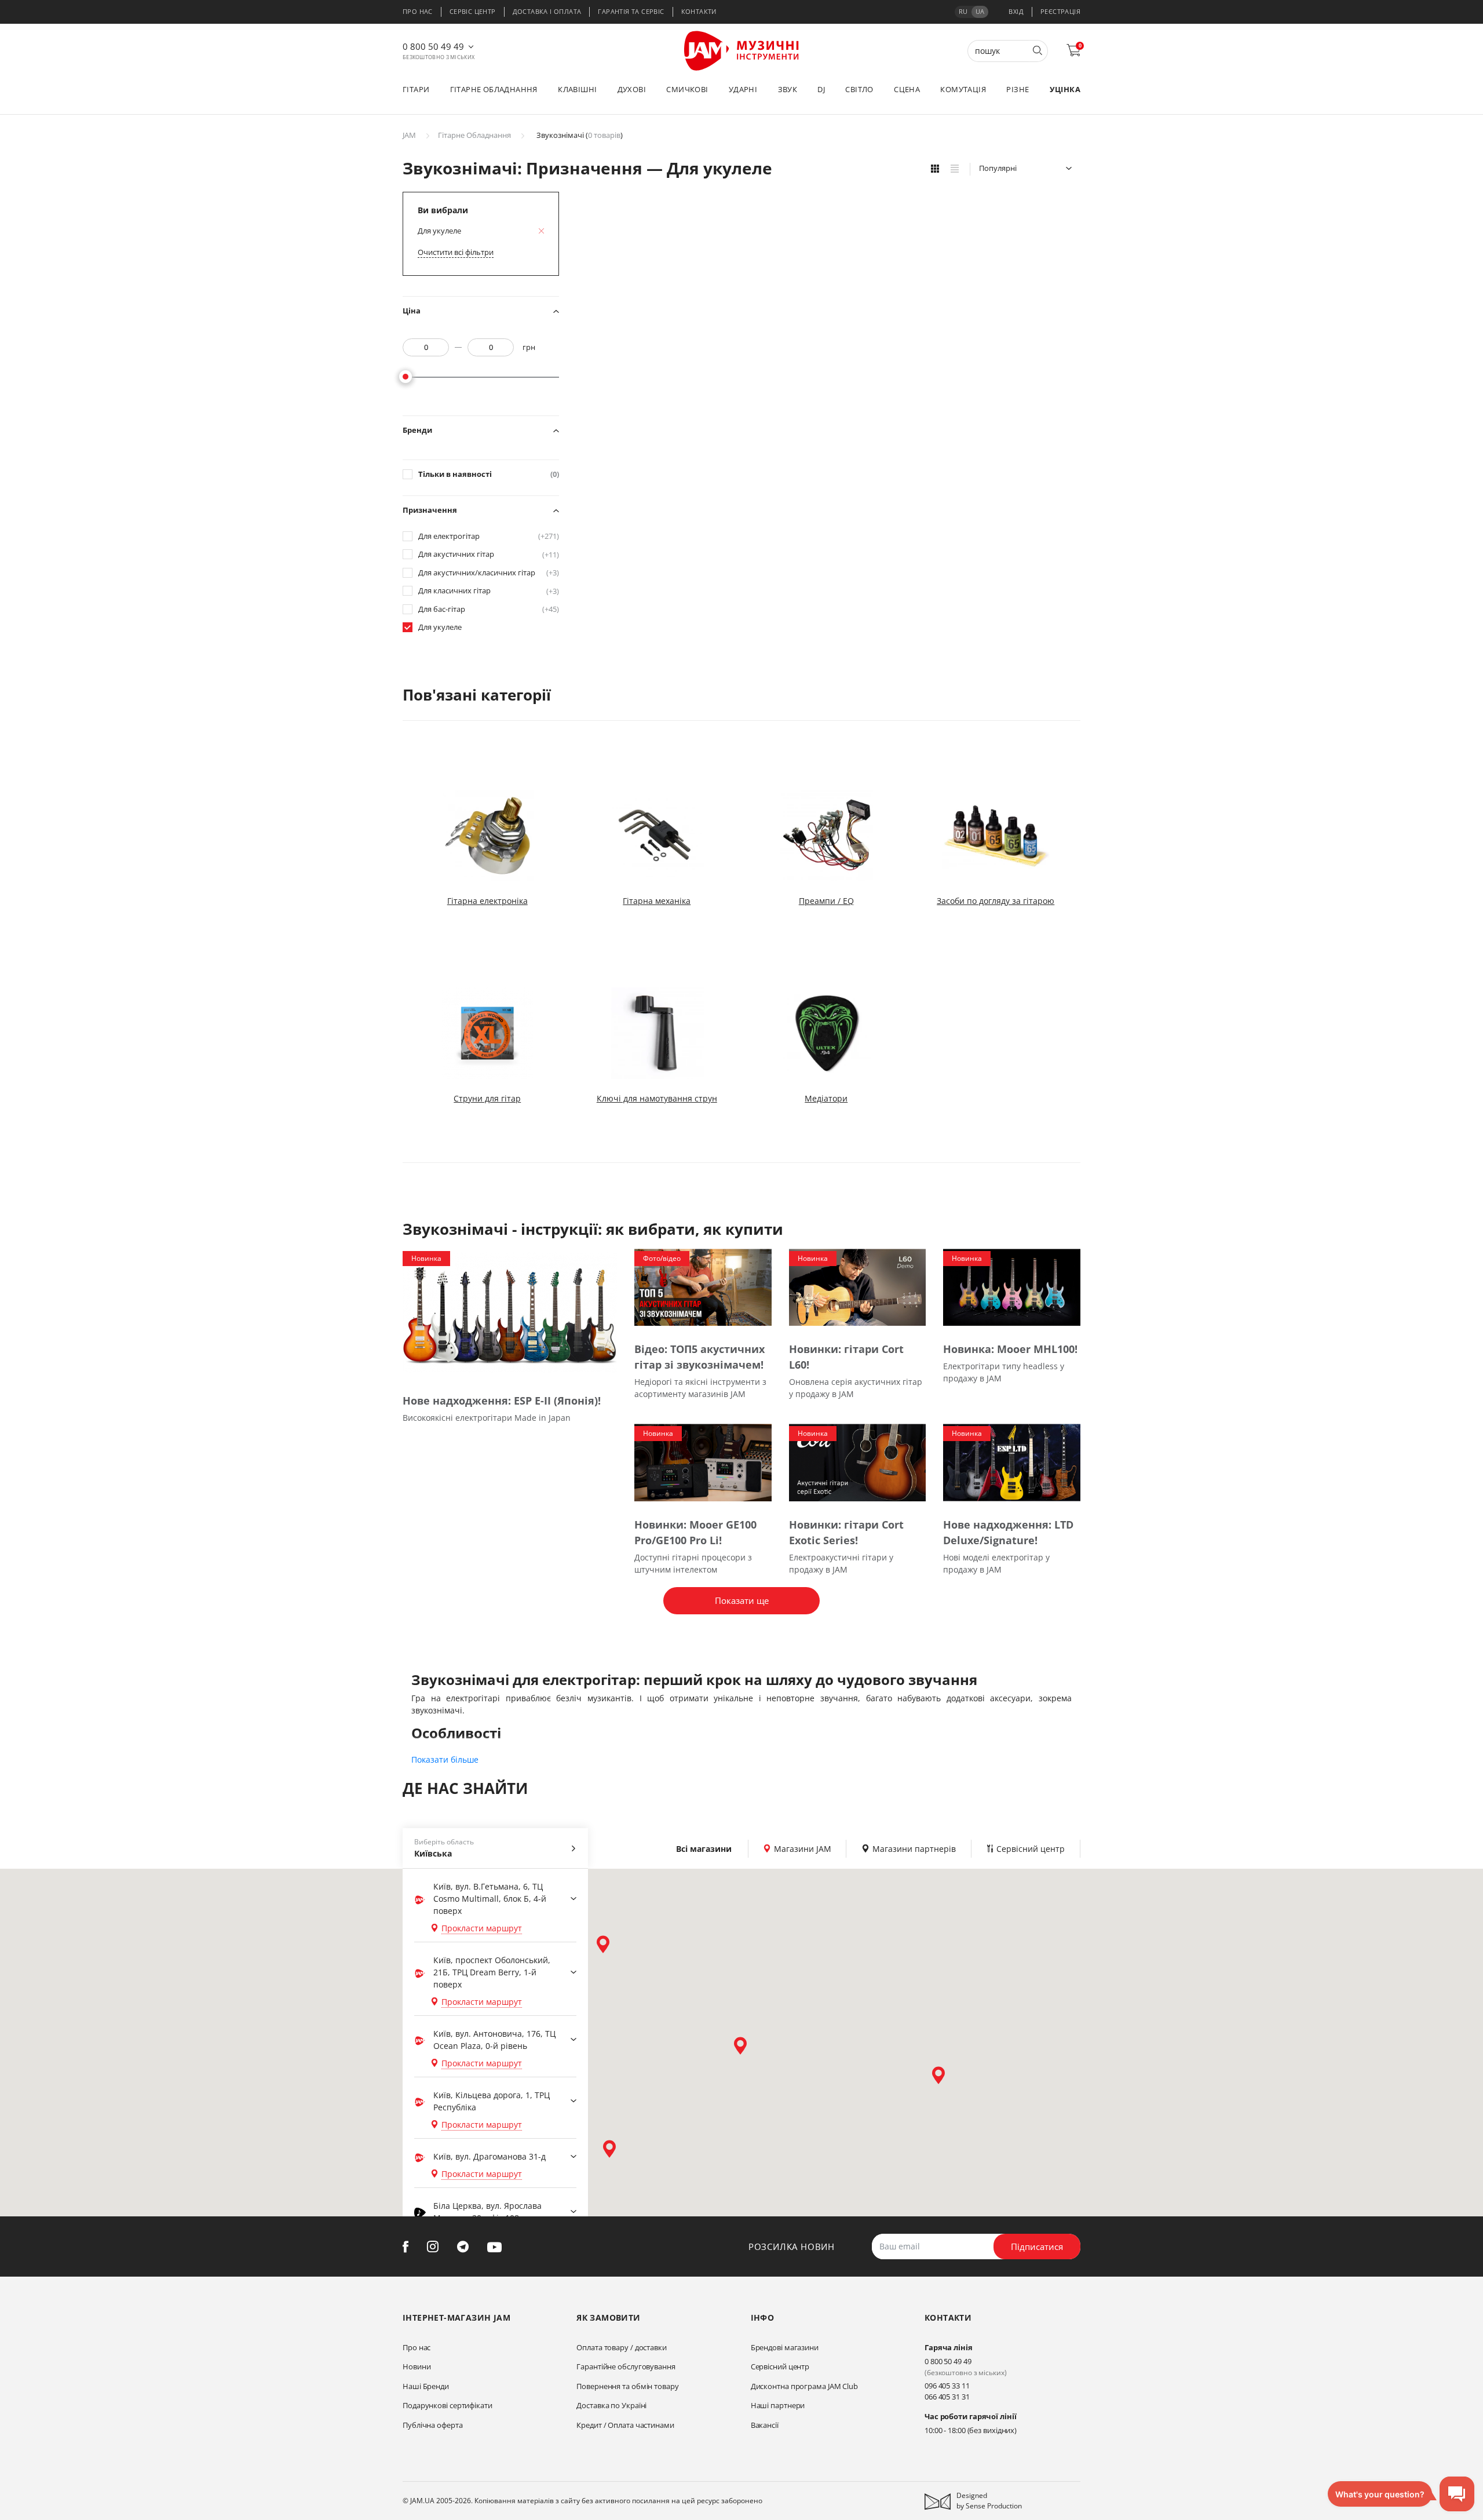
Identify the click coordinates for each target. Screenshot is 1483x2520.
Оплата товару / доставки (622, 2347)
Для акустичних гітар (489, 554)
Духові (632, 89)
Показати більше (445, 1759)
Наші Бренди (426, 2386)
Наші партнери (778, 2405)
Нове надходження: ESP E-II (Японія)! (502, 1401)
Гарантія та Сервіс (631, 11)
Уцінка (1065, 89)
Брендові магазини (785, 2347)
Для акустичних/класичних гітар (489, 573)
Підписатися (1037, 2247)
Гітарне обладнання (494, 89)
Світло (859, 89)
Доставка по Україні (611, 2405)
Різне (1018, 89)
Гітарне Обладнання (474, 135)
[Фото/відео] (703, 1287)
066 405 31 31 (947, 2397)
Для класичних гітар (489, 591)
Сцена (907, 89)
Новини (417, 2366)
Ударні (743, 89)
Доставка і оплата (547, 11)
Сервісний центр (780, 2366)
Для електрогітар (489, 536)
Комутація (963, 89)
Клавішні (577, 89)
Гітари (416, 89)
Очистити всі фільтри (456, 252)
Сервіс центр (473, 11)
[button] (603, 1944)
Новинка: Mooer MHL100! (1010, 1349)
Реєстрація (1060, 11)
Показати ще (742, 1600)
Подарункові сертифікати (448, 2405)
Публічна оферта (433, 2425)
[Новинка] (510, 1312)
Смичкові (687, 89)
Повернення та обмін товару (627, 2386)
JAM (409, 135)
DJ (821, 89)
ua (980, 11)
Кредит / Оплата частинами (625, 2425)
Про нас (418, 11)
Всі (704, 1849)
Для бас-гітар (489, 609)
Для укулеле (440, 627)
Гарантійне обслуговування (626, 2366)
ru (963, 11)
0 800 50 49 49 (433, 46)
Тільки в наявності (489, 474)
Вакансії (765, 2425)
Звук (788, 89)
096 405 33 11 (947, 2386)
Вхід (1016, 11)
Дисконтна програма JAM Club (804, 2386)
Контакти (699, 11)
